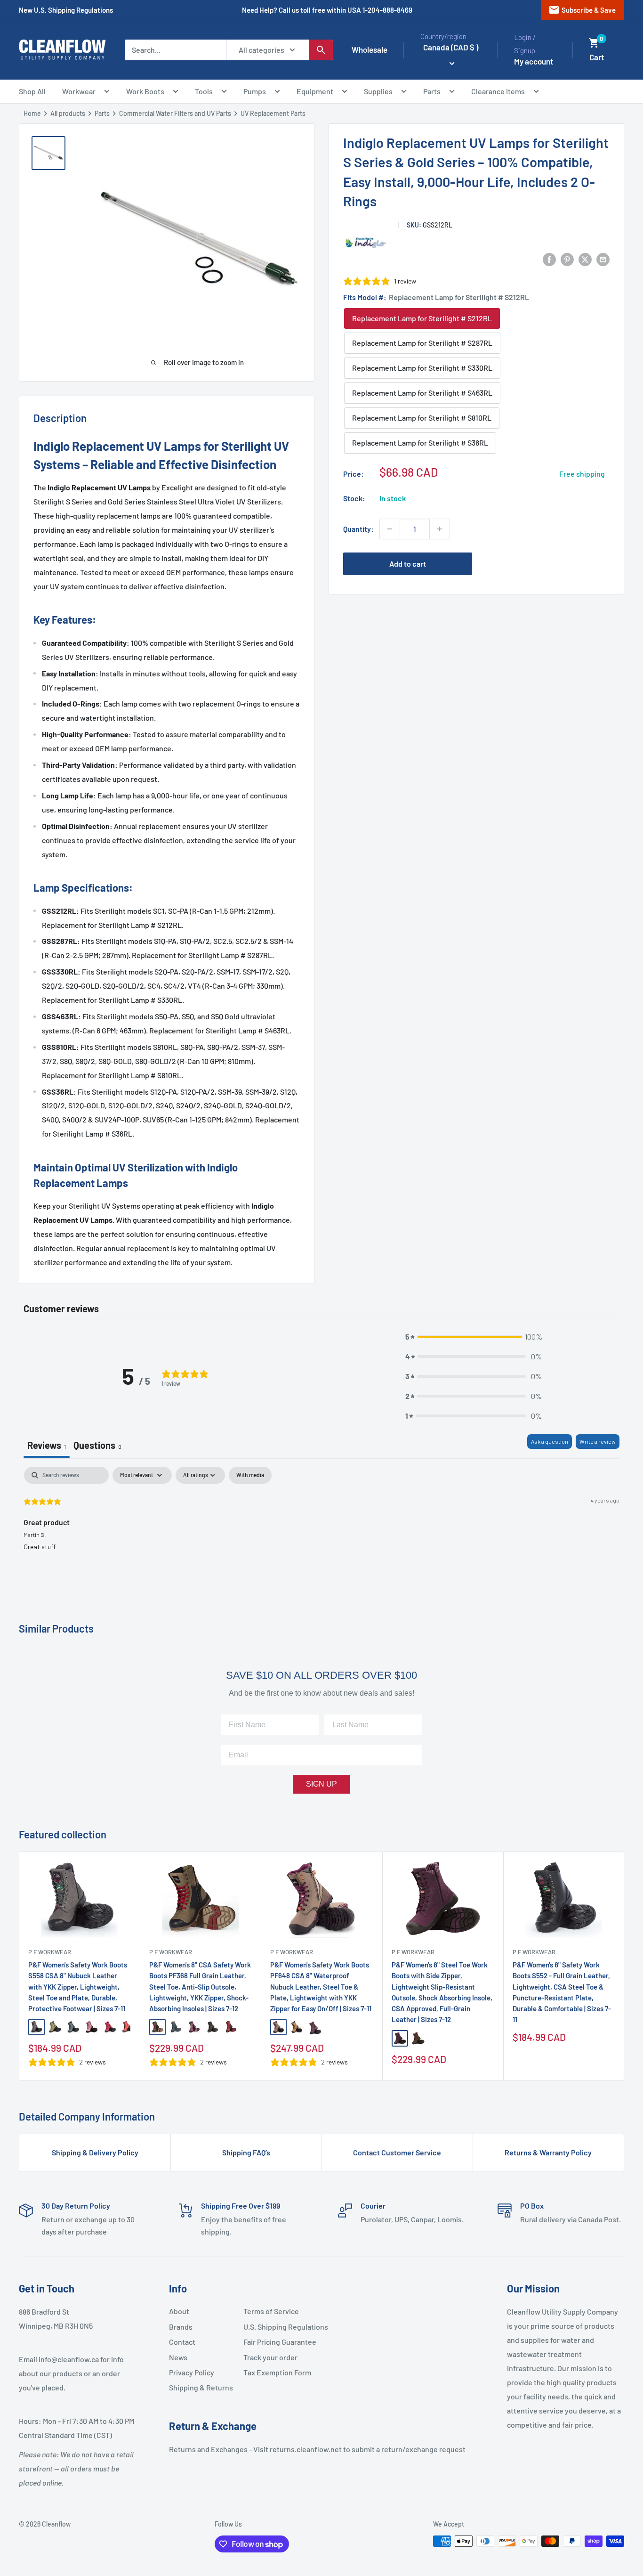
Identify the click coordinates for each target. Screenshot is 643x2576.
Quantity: (358, 529)
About (179, 2311)
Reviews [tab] (47, 1445)
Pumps (255, 91)
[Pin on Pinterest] (567, 259)
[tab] (97, 1446)
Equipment (315, 91)
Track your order (270, 2357)
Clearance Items (498, 91)
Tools (204, 91)
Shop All (32, 91)
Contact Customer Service (397, 2152)
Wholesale (370, 49)
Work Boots (145, 91)
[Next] (624, 1966)
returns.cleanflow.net (306, 2449)
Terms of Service (271, 2311)
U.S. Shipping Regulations (277, 2327)
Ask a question (550, 1441)
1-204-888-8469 (387, 10)
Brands (181, 2327)
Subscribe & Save (582, 10)
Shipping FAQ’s (246, 2152)
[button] (594, 43)
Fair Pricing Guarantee (277, 2342)
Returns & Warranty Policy (548, 2152)
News (178, 2357)
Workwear (79, 91)
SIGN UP (321, 1784)
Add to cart (408, 564)
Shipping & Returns (201, 2387)
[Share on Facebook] (549, 259)
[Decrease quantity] (390, 529)
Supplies (378, 91)
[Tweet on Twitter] (585, 259)
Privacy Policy (192, 2372)
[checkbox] (250, 1475)
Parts (432, 91)
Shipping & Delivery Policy (95, 2152)
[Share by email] (603, 259)
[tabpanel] (321, 1527)
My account (534, 61)
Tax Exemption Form (277, 2372)
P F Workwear (50, 1952)
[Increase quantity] (440, 529)
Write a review (598, 1441)
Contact (182, 2342)
